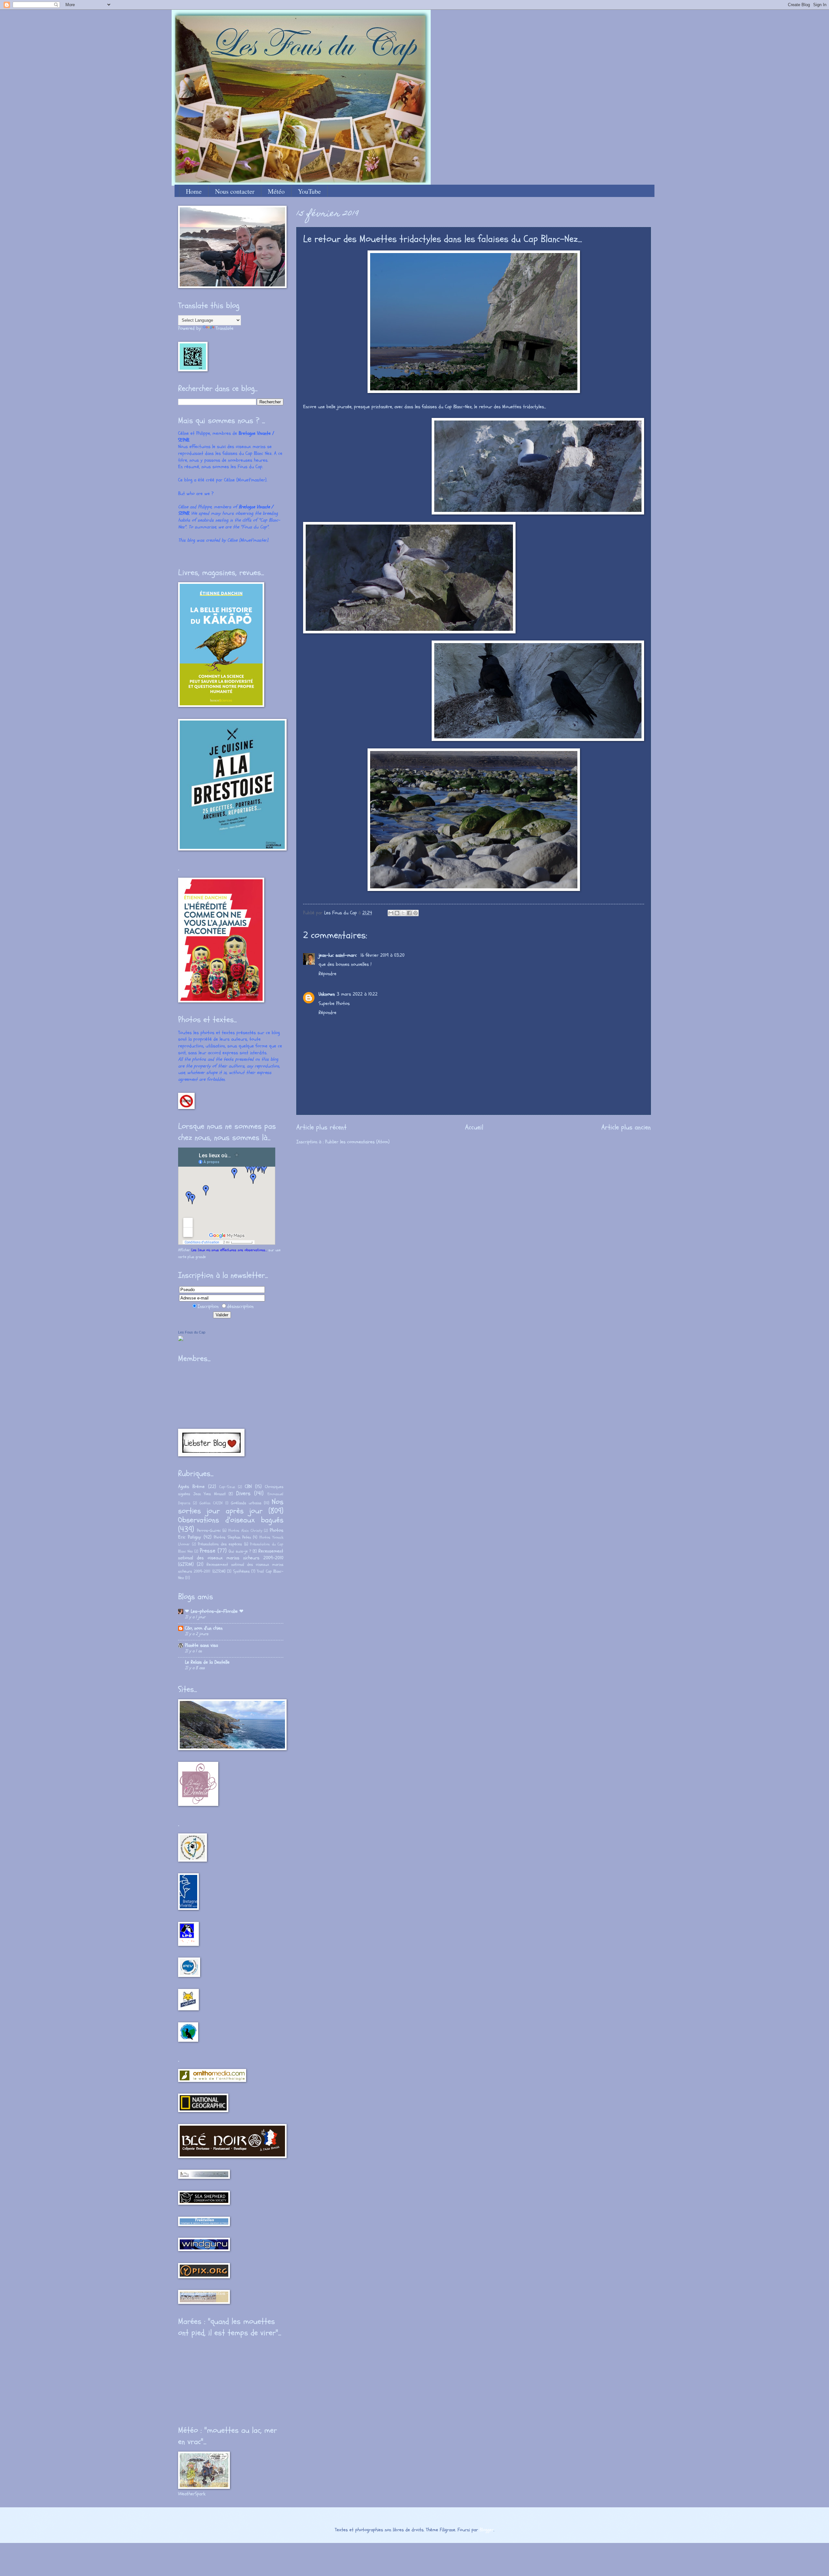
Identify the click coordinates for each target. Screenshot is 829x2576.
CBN (248, 1487)
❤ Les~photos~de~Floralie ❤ (214, 1611)
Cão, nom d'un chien (204, 1628)
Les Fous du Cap (192, 1332)
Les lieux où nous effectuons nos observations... (229, 1250)
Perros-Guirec (209, 1531)
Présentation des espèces (220, 1544)
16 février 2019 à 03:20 (382, 955)
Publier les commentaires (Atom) (357, 1142)
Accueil (474, 1127)
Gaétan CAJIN (211, 1503)
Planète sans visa (201, 1645)
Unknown (327, 994)
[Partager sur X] (403, 913)
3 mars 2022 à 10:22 (357, 994)
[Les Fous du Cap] (181, 1340)
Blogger (487, 2530)
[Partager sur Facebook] (409, 913)
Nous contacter (235, 191)
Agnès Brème (191, 1487)
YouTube (309, 191)
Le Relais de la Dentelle (207, 1662)
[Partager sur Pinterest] (415, 913)
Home (194, 191)
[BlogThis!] (397, 913)
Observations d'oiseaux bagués (231, 1520)
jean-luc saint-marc (339, 955)
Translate (225, 328)
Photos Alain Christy (245, 1531)
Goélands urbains (246, 1503)
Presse (208, 1551)
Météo (276, 191)
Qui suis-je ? (240, 1551)
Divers (243, 1493)
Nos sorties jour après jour (231, 1507)
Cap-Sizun (227, 1487)
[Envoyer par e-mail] (391, 913)
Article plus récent (321, 1127)
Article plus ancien (626, 1127)
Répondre (328, 974)
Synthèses (241, 1571)
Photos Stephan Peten (232, 1537)
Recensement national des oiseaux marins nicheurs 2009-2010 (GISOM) (231, 1558)
